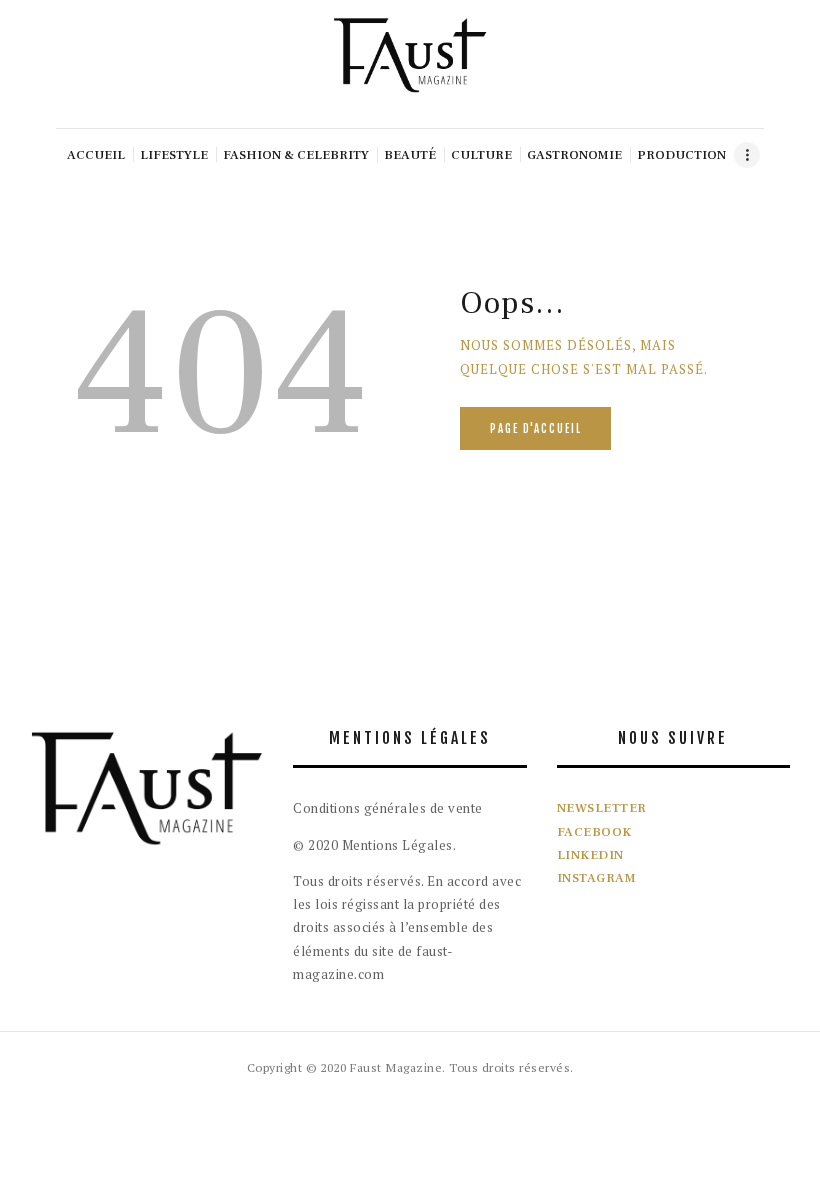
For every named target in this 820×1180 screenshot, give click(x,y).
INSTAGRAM (597, 878)
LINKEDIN (590, 855)
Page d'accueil (536, 429)
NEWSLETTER (602, 808)
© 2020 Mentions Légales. (374, 845)
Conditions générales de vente (388, 808)
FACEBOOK (594, 832)
